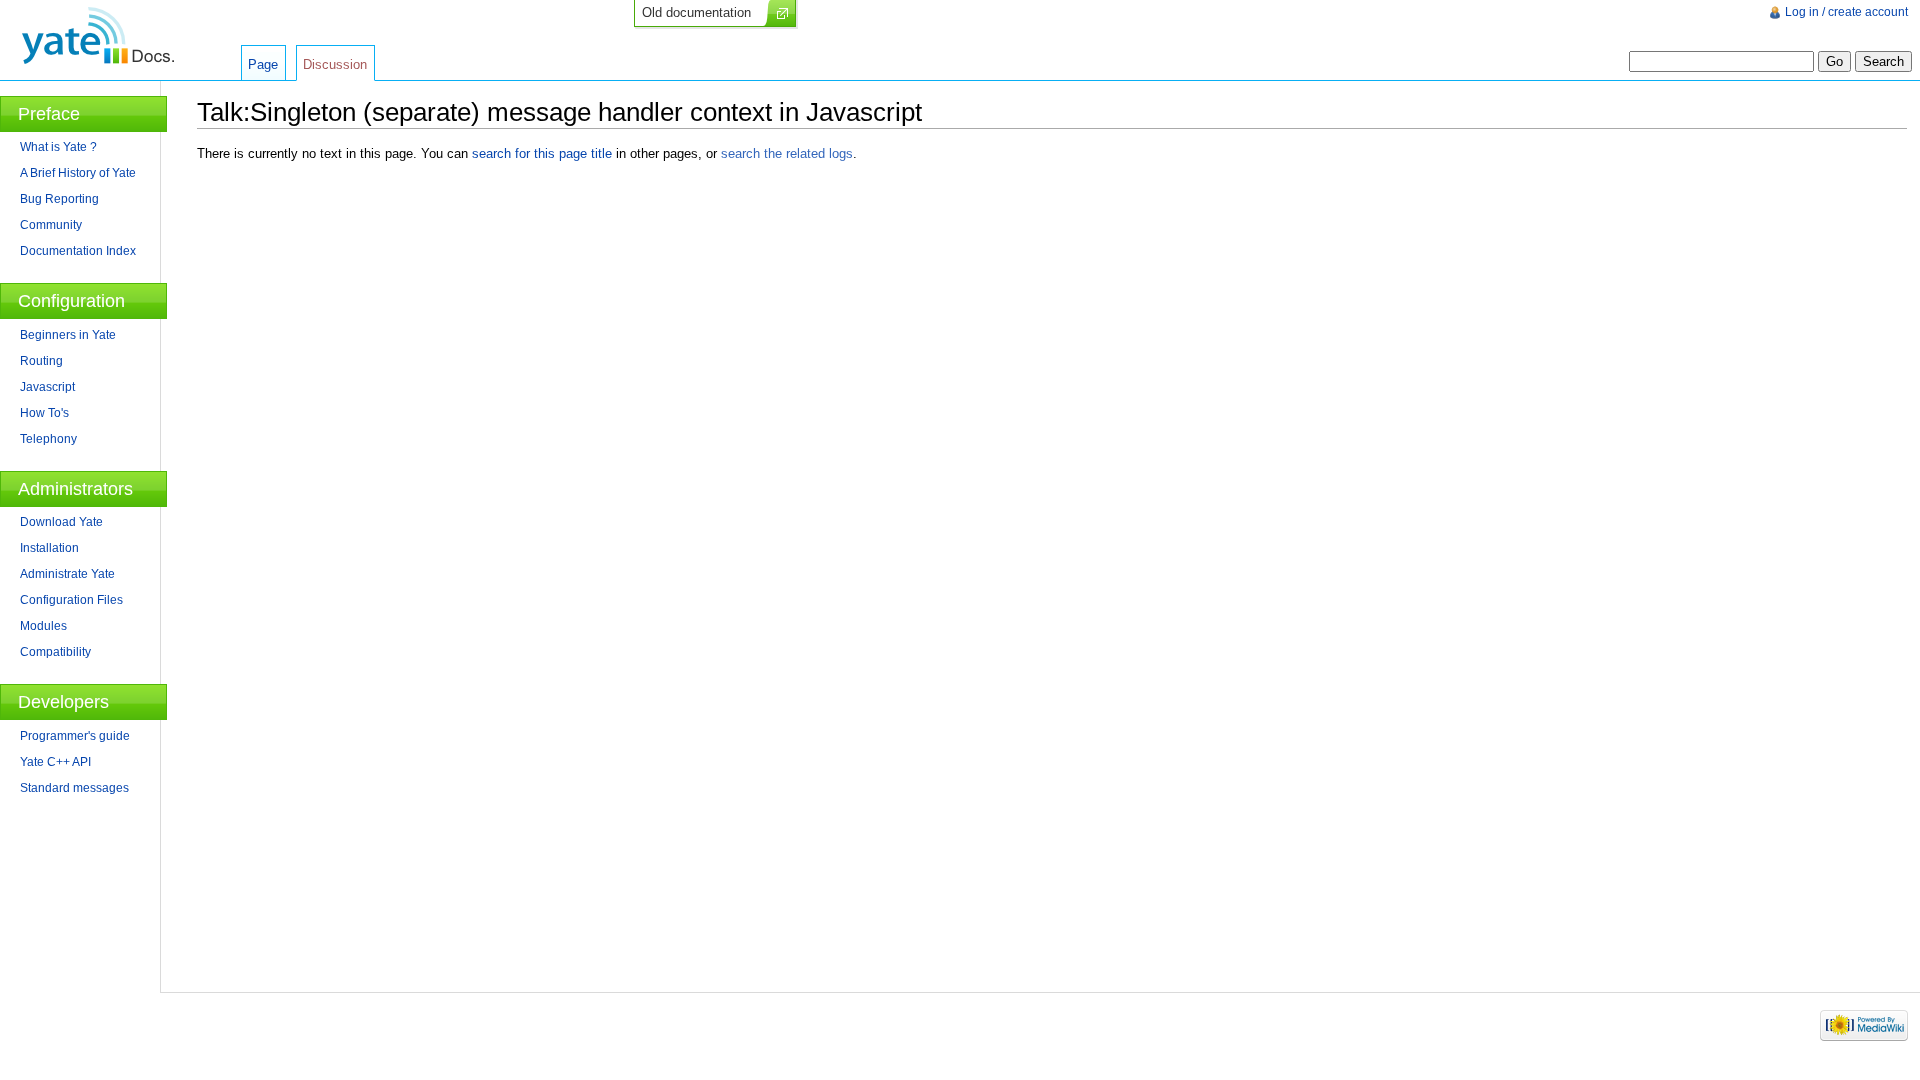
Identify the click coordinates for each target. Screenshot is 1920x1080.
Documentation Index (78, 251)
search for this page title (542, 153)
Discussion (335, 64)
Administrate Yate (67, 574)
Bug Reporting (59, 199)
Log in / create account (1846, 12)
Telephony (48, 439)
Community (51, 225)
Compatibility (55, 652)
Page (263, 64)
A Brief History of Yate (78, 173)
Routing (41, 361)
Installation (49, 548)
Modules (43, 626)
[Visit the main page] (97, 35)
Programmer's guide (75, 736)
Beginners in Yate (68, 335)
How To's (44, 413)
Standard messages (74, 788)
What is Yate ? (58, 147)
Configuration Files (71, 600)
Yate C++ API (55, 762)
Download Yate (61, 522)
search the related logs (787, 153)
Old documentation (696, 12)
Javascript (47, 387)
